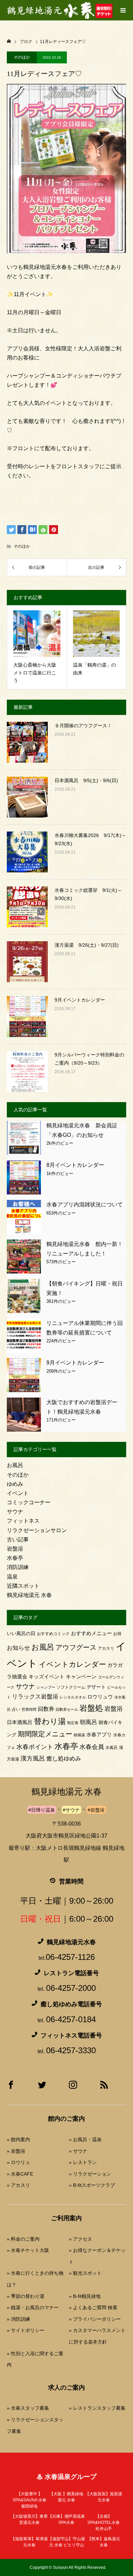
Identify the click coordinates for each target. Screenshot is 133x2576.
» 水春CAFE (20, 2174)
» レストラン (83, 2162)
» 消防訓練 (18, 2319)
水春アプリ (99, 1734)
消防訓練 (18, 1567)
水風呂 (112, 1748)
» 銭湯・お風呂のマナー (33, 2307)
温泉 (12, 1577)
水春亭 (15, 1558)
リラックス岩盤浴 (35, 1697)
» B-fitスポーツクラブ (92, 2185)
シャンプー (46, 1687)
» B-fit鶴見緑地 (85, 2296)
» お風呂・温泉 (85, 2139)
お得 (117, 1634)
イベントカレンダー (72, 1664)
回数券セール (67, 1709)
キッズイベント (47, 1676)
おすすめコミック (53, 1634)
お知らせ (18, 1648)
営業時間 (29, 1709)
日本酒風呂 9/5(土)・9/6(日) (86, 780)
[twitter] (42, 2087)
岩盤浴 (15, 1549)
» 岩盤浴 (16, 2151)
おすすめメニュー (91, 1633)
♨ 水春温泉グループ (66, 2477)
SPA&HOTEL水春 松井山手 (104, 2522)
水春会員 (92, 1747)
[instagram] (73, 2087)
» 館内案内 (18, 2139)
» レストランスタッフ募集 (97, 2408)
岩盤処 (91, 1708)
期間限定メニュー (45, 1734)
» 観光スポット (85, 2273)
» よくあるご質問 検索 (93, 2307)
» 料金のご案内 (23, 2239)
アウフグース (76, 1647)
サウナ (15, 1512)
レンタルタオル (73, 1697)
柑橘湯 (79, 1735)
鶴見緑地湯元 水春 (29, 1595)
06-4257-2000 (71, 1988)
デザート (96, 1687)
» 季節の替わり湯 (26, 2296)
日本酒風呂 (20, 1722)
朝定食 (73, 1723)
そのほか (22, 57)
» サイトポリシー (26, 2330)
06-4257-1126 (70, 1957)
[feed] (104, 2087)
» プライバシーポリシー (95, 2319)
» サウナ (78, 2151)
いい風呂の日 (21, 1634)
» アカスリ (18, 2185)
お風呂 (15, 1465)
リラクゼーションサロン (37, 1530)
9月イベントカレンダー (80, 1000)
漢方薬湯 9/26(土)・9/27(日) (87, 945)
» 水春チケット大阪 (28, 2250)
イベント (18, 1493)
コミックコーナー (29, 1502)
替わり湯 (50, 1721)
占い (16, 1709)
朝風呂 (88, 1722)
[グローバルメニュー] (123, 10)
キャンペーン (81, 1677)
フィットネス (23, 1521)
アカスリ (106, 1648)
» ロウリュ (18, 2162)
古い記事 (18, 1539)
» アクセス (80, 2239)
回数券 (46, 1709)
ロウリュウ (100, 1697)
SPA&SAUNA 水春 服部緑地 (29, 2500)
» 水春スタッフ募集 (28, 2408)
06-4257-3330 (71, 2050)
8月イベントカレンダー (75, 1165)
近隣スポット (23, 1586)
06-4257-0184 (71, 2019)
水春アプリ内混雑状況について (85, 1205)
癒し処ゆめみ (64, 1759)
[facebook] (11, 2087)
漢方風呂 (33, 1758)
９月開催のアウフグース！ (83, 726)
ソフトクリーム (71, 1687)
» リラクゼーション (90, 2174)
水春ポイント (35, 1747)
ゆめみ (15, 1484)
